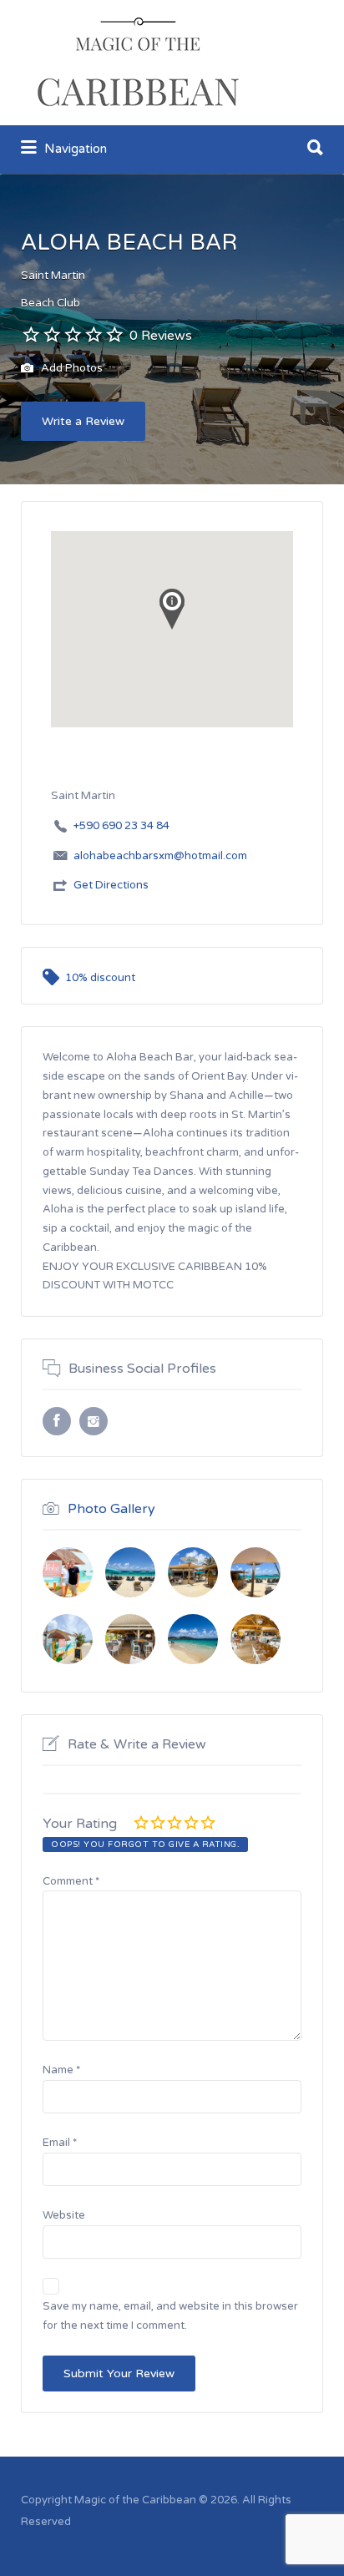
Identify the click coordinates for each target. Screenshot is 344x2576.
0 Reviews (161, 336)
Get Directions (111, 885)
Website (64, 2215)
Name (61, 2070)
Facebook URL (57, 1421)
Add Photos (71, 369)
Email (60, 2143)
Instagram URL (94, 1421)
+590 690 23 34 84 (121, 826)
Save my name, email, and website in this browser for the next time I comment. (170, 2316)
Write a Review (83, 421)
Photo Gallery (111, 1509)
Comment (71, 1881)
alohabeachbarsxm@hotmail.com (160, 856)
